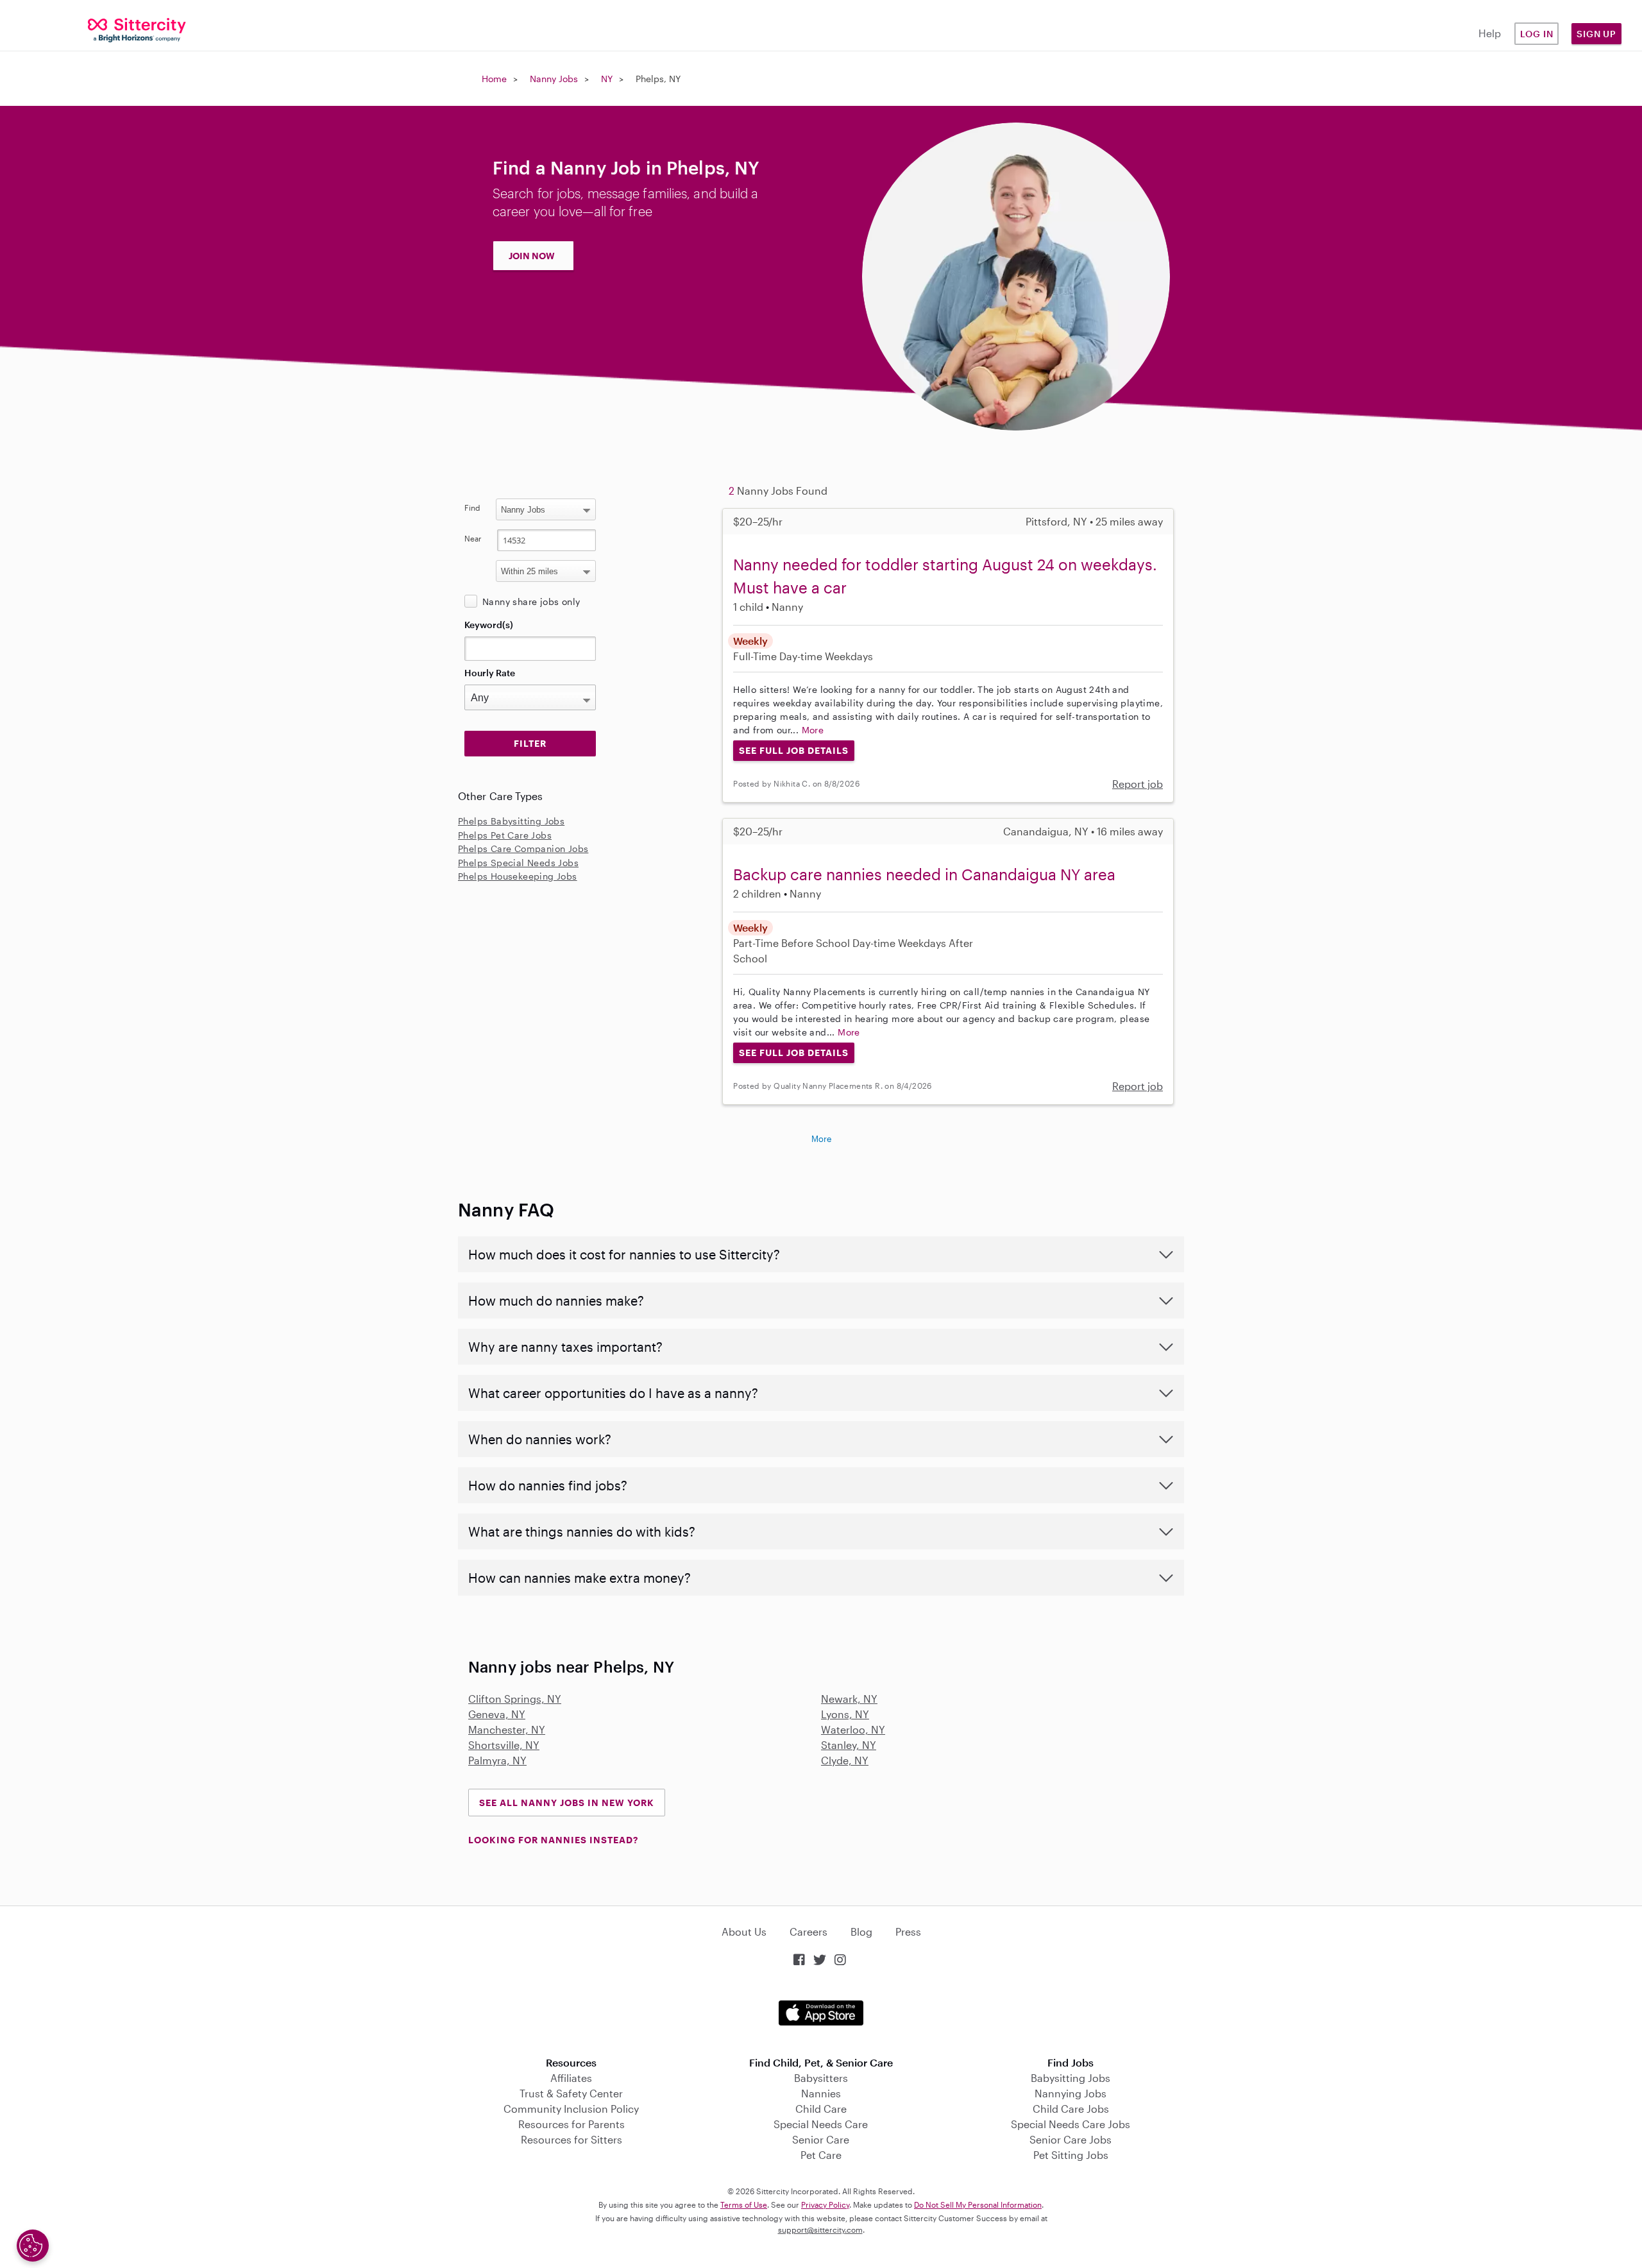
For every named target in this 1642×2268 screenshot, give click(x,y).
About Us (744, 1931)
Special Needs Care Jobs (1071, 2124)
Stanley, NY (849, 1745)
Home (494, 79)
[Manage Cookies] (33, 2246)
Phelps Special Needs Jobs (518, 863)
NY (607, 79)
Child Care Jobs (1071, 2109)
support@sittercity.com (820, 2230)
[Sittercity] (137, 29)
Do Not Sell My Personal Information (978, 2204)
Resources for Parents (571, 2124)
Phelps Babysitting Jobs (511, 821)
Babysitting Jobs (1071, 2078)
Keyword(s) (489, 625)
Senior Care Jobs (1071, 2139)
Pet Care (821, 2155)
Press (908, 1931)
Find (472, 507)
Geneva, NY (497, 1714)
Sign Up (1596, 34)
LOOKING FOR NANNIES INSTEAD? (553, 1840)
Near (473, 538)
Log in (1537, 34)
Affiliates (571, 2078)
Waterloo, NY (853, 1729)
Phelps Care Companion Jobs (523, 848)
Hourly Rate (490, 673)
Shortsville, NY (504, 1745)
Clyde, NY (845, 1760)
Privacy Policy (825, 2204)
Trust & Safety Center (571, 2093)
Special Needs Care (821, 2124)
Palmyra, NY (497, 1760)
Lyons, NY (845, 1714)
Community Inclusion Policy (571, 2109)
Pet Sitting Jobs (1071, 2155)
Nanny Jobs (554, 79)
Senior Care (821, 2139)
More (813, 730)
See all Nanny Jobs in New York (567, 1803)
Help (1490, 33)
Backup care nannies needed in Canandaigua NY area (924, 874)
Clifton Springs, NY (515, 1699)
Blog (861, 1931)
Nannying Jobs (1071, 2093)
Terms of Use (744, 2204)
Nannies (821, 2093)
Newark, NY (849, 1699)
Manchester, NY (507, 1729)
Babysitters (821, 2078)
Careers (808, 1931)
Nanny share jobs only (531, 601)
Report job (1138, 784)
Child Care (821, 2109)
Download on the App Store (821, 2013)
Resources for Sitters (571, 2139)
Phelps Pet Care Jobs (505, 835)
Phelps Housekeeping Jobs (518, 876)
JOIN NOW (532, 256)
